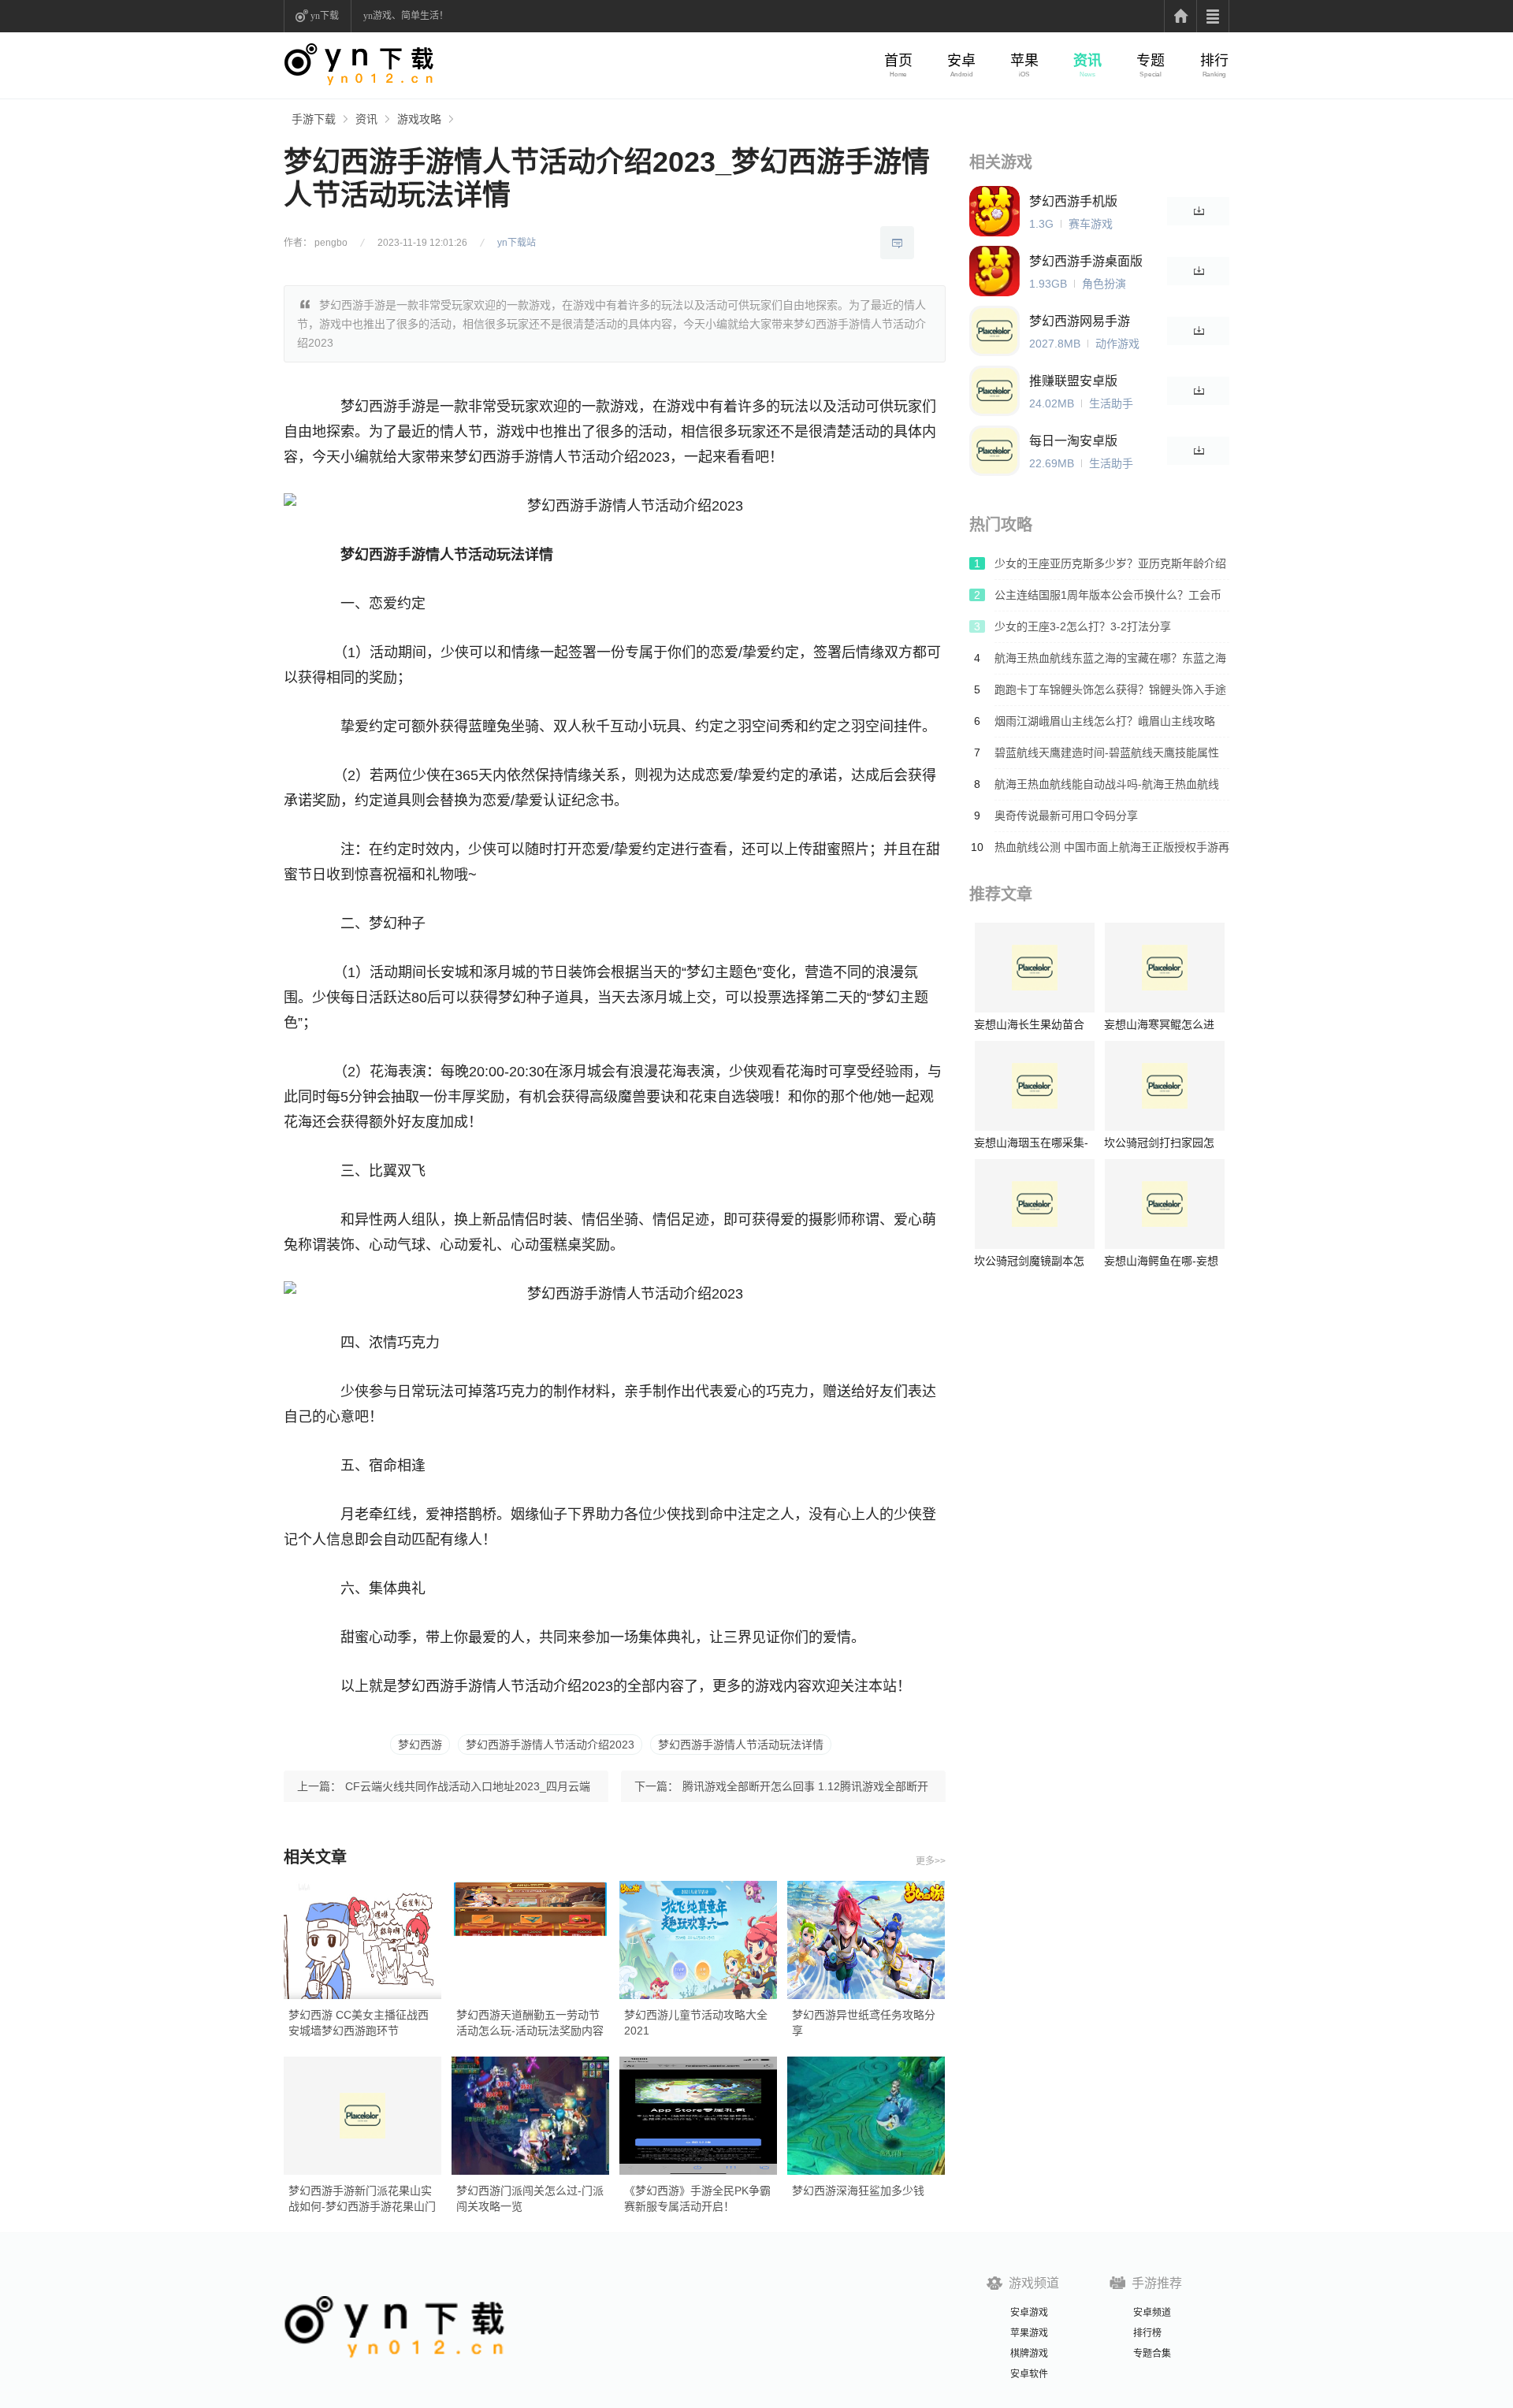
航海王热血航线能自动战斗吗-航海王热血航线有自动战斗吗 (1107, 789)
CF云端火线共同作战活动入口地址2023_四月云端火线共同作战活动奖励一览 (468, 1791)
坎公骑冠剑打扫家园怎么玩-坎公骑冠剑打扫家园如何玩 (1161, 1143)
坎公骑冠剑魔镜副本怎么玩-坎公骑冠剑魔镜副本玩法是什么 (1031, 1261)
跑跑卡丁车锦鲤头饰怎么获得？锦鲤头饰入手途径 (1110, 694)
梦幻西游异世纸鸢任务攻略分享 (864, 2023)
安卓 (961, 61)
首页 (898, 61)
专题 (1151, 61)
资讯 (1087, 61)
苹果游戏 (1029, 2333)
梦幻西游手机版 (1073, 201)
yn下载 (325, 16)
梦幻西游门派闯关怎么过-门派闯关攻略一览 (530, 2198)
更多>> (931, 1861)
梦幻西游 (420, 1745)
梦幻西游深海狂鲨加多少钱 (858, 2191)
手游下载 (314, 119)
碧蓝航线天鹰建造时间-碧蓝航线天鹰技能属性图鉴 (1107, 757)
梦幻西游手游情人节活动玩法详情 (741, 1745)
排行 (1214, 61)
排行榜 (1147, 2333)
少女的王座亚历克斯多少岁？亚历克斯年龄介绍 (1110, 563)
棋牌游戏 (1029, 2354)
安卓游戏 (1029, 2313)
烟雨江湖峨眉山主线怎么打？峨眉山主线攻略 (1105, 721)
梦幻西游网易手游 (1080, 321)
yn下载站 (517, 243)
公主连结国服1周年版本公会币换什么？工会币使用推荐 (1108, 600)
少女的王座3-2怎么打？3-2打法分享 (1083, 626)
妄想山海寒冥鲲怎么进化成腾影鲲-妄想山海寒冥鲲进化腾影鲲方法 (1161, 1025)
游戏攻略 (419, 119)
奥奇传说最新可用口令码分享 (1066, 816)
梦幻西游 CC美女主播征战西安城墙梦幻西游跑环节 (359, 2023)
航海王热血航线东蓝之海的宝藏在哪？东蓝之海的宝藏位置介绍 (1110, 663)
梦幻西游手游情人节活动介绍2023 (550, 1745)
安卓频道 (1152, 2313)
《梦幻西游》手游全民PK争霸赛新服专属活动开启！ (697, 2198)
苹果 (1024, 61)
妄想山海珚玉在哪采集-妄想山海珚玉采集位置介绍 (1031, 1143)
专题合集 (1152, 2354)
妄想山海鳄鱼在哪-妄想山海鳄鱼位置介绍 (1161, 1261)
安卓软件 (1029, 2374)
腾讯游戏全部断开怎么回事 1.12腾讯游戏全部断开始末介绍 (805, 1791)
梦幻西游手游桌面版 (1086, 261)
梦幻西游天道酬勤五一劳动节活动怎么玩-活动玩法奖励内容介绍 (530, 2023)
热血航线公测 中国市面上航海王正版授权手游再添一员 (1112, 852)
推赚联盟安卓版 (1073, 381)
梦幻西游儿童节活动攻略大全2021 (696, 2023)
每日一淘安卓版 (1073, 441)
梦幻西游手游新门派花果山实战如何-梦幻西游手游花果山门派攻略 (362, 2199)
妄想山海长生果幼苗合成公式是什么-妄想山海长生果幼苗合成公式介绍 (1031, 1025)
